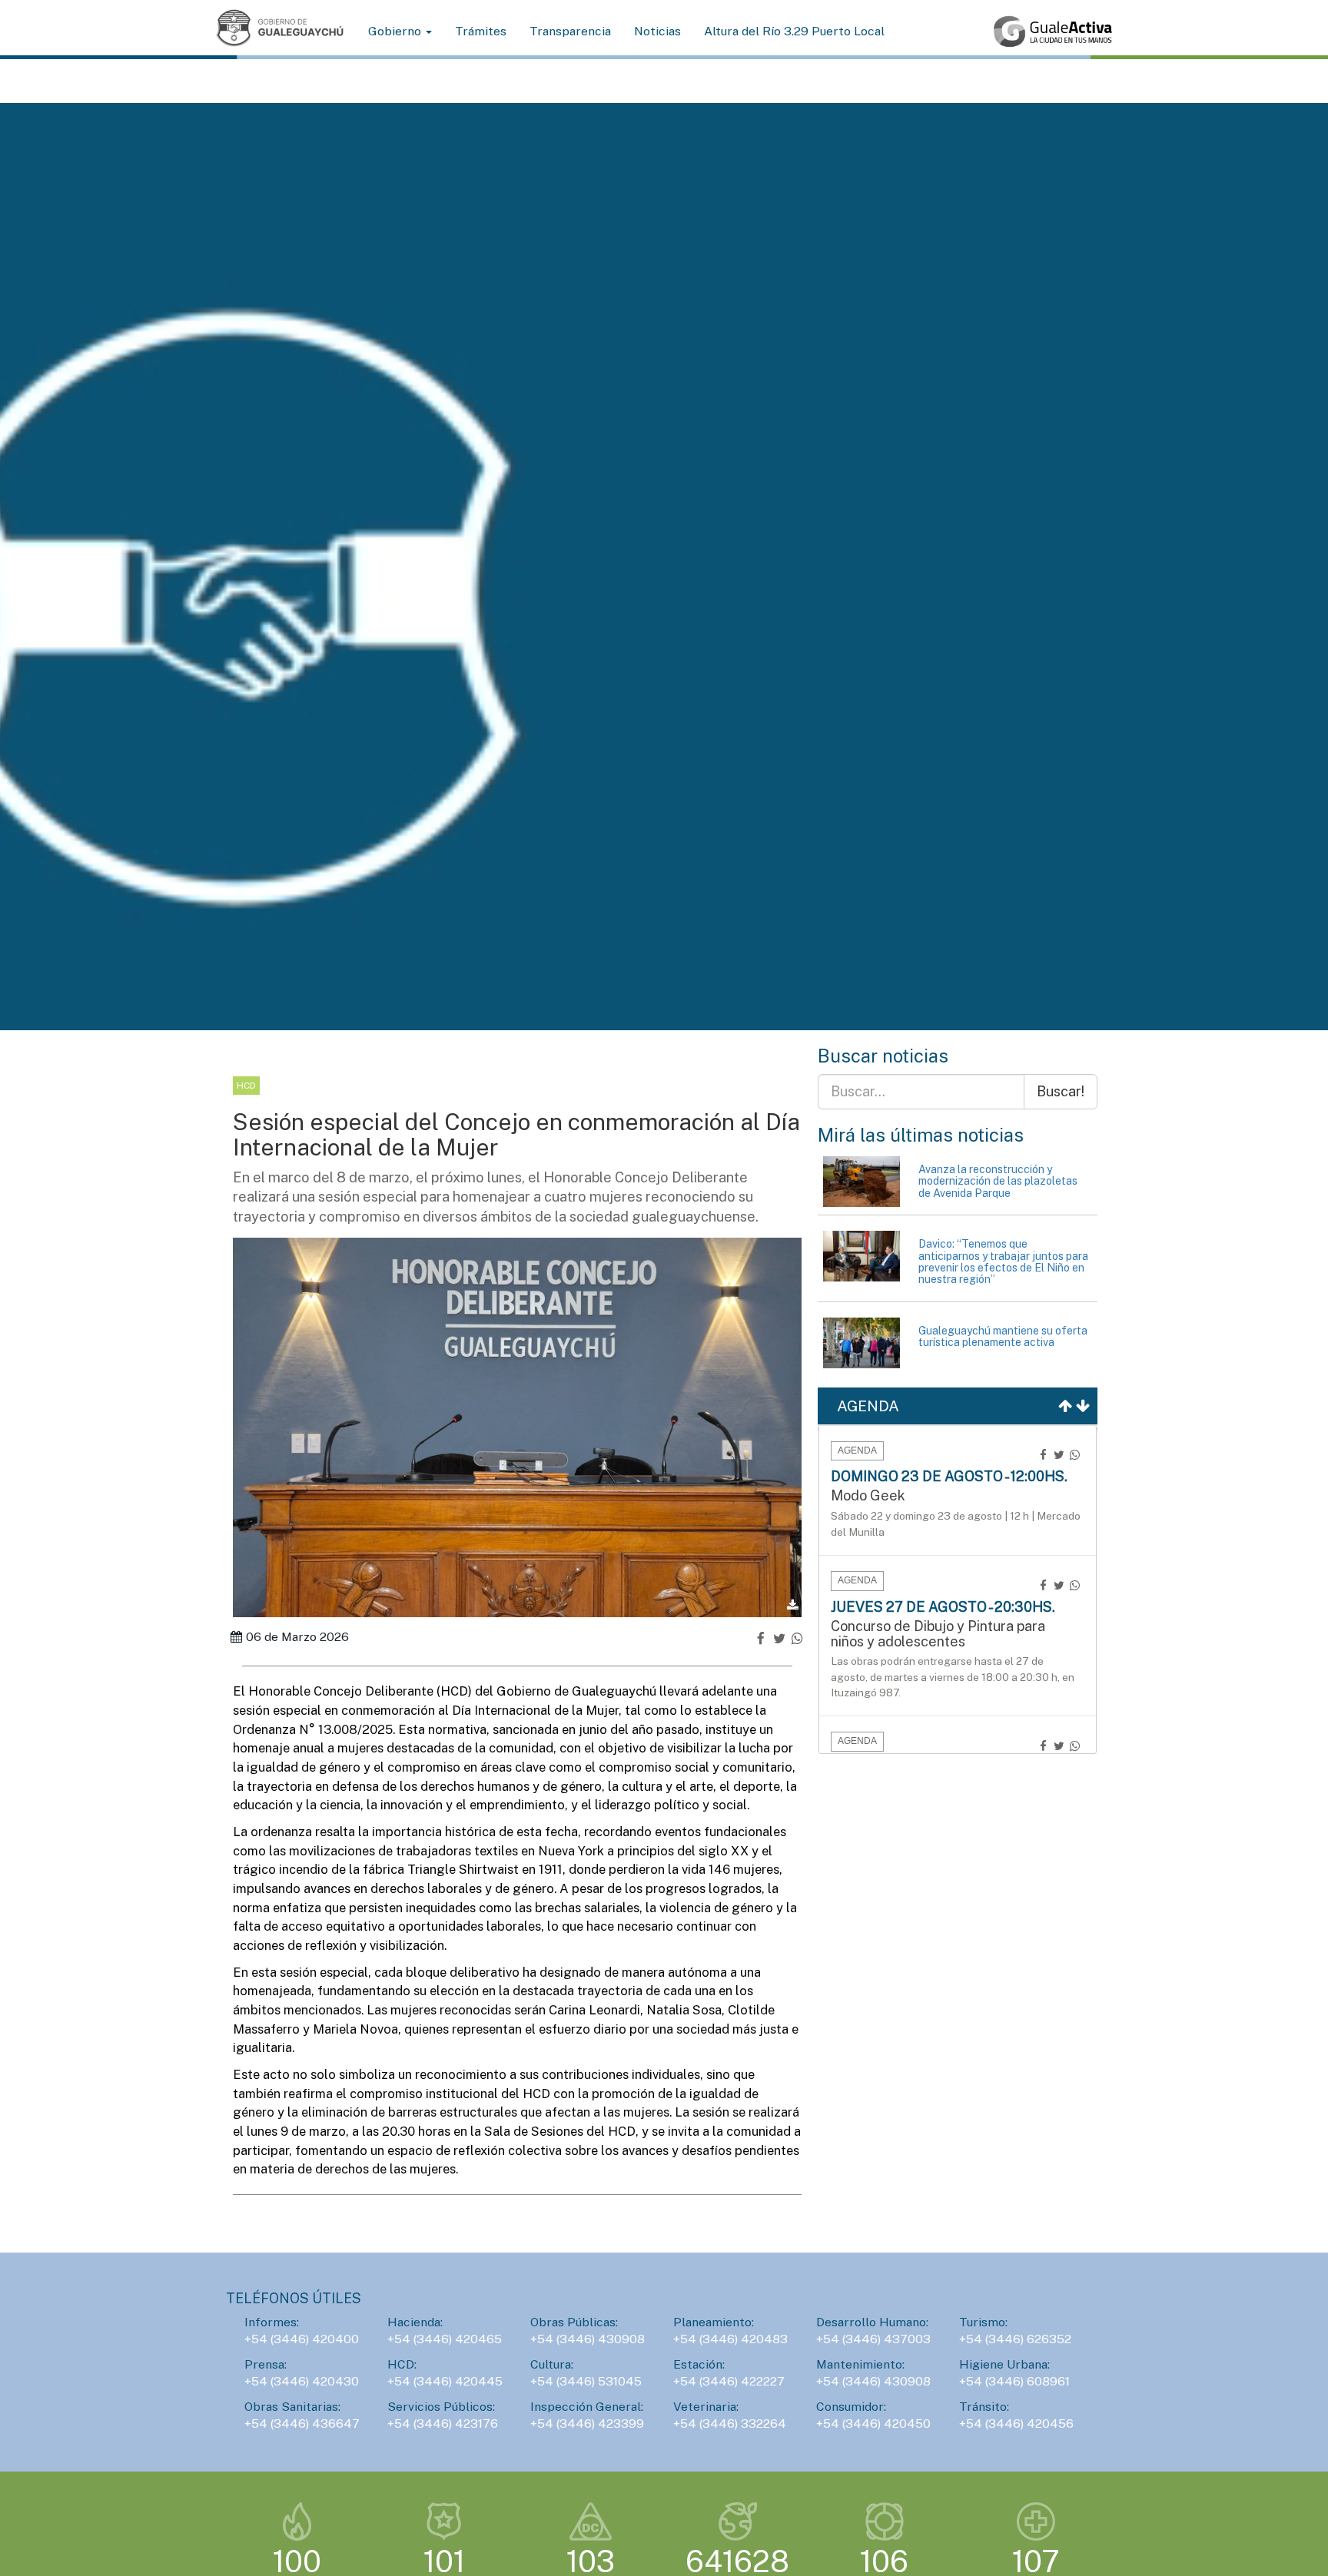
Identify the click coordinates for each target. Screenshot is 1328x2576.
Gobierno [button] (396, 31)
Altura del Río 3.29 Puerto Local (794, 31)
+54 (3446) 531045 (586, 2381)
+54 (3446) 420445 (445, 2381)
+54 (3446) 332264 (730, 2423)
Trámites (481, 31)
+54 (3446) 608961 (1014, 2381)
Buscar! (1061, 1091)
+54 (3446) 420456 (1016, 2423)
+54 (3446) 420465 (445, 2339)
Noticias (657, 31)
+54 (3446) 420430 (302, 2381)
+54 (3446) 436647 (302, 2423)
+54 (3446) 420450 (873, 2423)
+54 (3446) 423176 (443, 2423)
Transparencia (570, 31)
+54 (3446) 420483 (730, 2339)
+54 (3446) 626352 (1015, 2339)
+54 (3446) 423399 (587, 2423)
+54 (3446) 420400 (302, 2339)
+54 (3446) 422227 (729, 2381)
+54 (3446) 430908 (588, 2339)
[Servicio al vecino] (1053, 31)
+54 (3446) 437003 (873, 2339)
